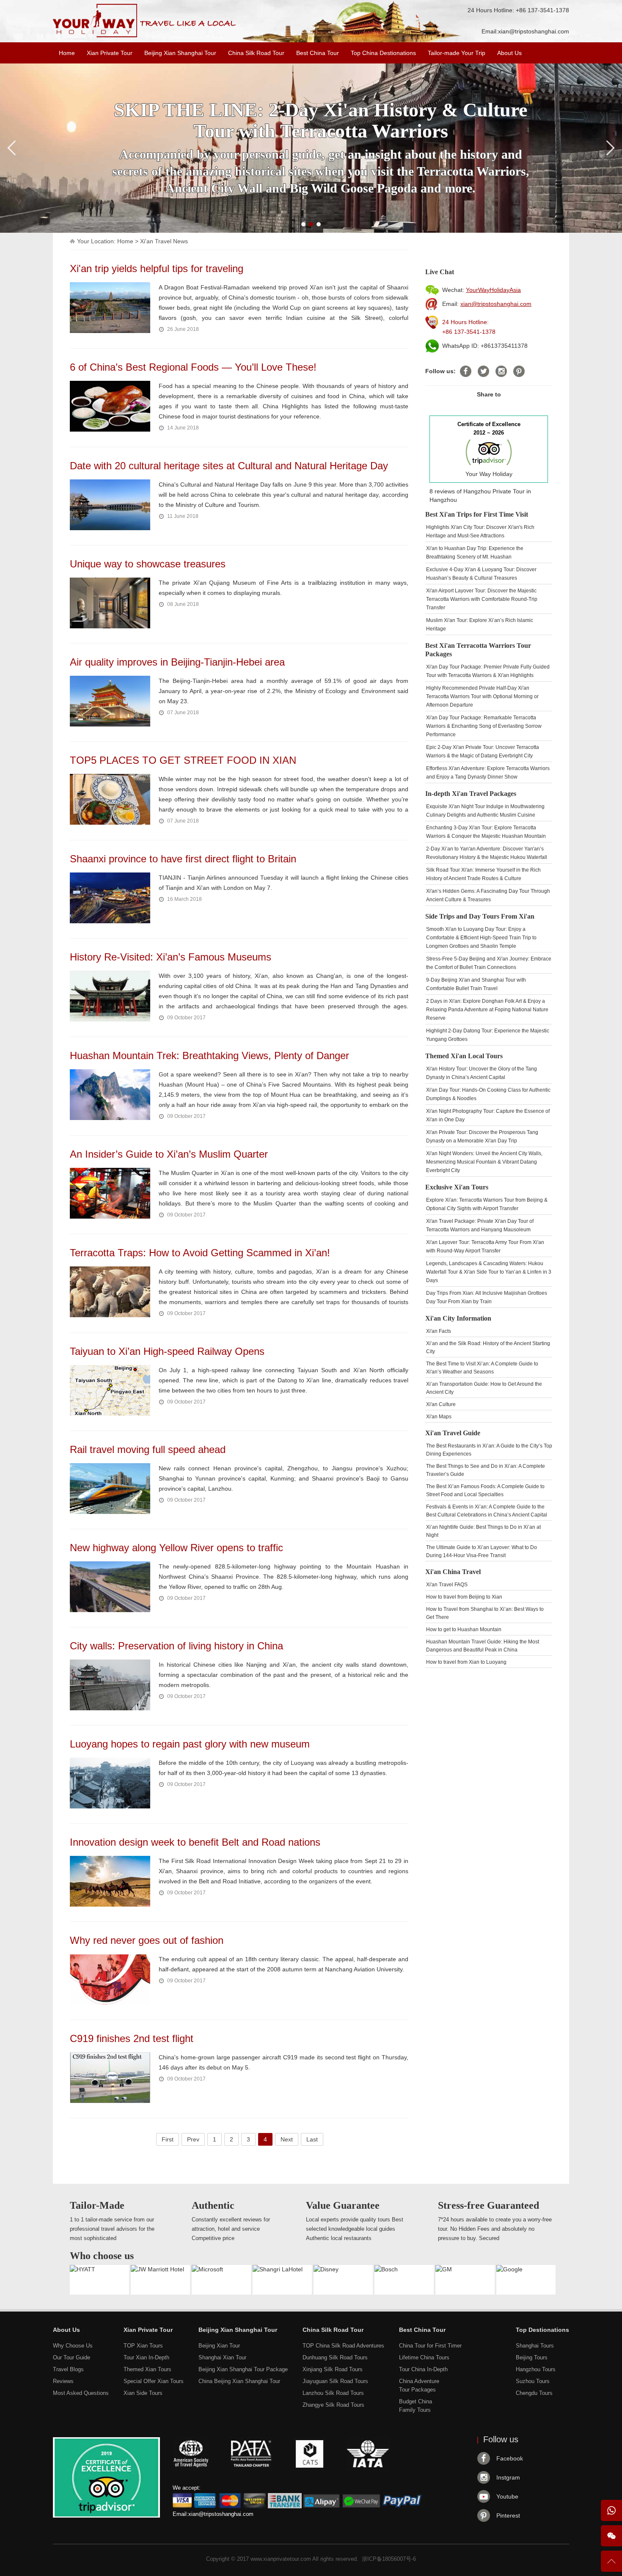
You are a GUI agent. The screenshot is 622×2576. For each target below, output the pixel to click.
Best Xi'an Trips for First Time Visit (477, 514)
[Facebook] (466, 371)
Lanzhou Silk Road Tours (333, 2393)
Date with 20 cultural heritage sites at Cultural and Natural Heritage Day (229, 466)
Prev (193, 2139)
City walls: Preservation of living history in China (176, 1646)
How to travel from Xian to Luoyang (466, 1662)
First (168, 2139)
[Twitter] (483, 371)
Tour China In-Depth (423, 2369)
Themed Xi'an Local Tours (464, 1056)
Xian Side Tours (143, 2393)
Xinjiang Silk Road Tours (333, 2369)
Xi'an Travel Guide (453, 1433)
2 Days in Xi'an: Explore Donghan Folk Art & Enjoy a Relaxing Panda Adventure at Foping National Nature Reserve (487, 1010)
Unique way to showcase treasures (148, 564)
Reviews (63, 2381)
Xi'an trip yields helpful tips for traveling (157, 268)
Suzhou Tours (533, 2381)
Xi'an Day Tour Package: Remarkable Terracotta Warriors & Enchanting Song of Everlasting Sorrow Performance (484, 726)
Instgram (508, 2477)
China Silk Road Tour (256, 53)
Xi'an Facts (439, 1331)
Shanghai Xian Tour (222, 2357)
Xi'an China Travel (453, 1572)
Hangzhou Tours (536, 2369)
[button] (303, 224)
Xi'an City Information (458, 1318)
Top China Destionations (383, 53)
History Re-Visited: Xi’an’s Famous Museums (171, 957)
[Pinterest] (519, 371)
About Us (509, 53)
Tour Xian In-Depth (146, 2357)
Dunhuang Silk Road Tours (335, 2357)
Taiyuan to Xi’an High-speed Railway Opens (167, 1351)
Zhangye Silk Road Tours (333, 2405)
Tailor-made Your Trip (457, 53)
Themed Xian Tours (147, 2369)
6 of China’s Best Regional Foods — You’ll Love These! (193, 367)
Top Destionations (542, 2330)
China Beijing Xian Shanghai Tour (239, 2381)
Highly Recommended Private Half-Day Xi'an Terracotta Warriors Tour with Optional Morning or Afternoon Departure (482, 696)
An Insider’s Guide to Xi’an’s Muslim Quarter (169, 1154)
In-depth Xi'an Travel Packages (471, 794)
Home (67, 53)
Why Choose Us (73, 2346)
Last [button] (312, 2139)
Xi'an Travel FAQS (447, 1585)
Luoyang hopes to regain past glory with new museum (190, 1744)
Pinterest (508, 2515)
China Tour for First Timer (430, 2346)
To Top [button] (611, 2565)
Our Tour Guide (72, 2357)
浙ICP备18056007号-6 (389, 2559)
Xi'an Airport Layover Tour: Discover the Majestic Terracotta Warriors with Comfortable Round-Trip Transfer (482, 599)
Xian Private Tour (110, 53)
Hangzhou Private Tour (494, 491)
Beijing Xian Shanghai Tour (180, 53)
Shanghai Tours (535, 2346)
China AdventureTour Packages (419, 2385)
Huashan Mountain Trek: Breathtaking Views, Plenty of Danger (209, 1055)
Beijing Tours (532, 2357)
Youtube (507, 2496)
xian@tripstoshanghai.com (534, 31)
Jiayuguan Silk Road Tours (335, 2381)
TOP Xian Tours (143, 2346)
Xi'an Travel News (164, 241)
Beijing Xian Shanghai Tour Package (243, 2369)
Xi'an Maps (439, 1417)
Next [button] (287, 2139)
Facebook (510, 2458)
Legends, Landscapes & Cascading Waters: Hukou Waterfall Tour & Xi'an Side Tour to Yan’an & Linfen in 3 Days (489, 1272)
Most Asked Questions (81, 2393)
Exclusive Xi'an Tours (457, 1187)
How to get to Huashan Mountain (464, 1629)
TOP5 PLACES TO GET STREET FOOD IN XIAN (183, 760)
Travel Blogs (68, 2369)
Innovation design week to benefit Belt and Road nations (195, 1842)
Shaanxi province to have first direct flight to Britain (183, 859)
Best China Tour (318, 53)
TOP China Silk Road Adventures (343, 2346)
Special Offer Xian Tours (154, 2381)
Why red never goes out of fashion (147, 1940)
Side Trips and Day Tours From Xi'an (480, 916)
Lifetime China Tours (424, 2357)
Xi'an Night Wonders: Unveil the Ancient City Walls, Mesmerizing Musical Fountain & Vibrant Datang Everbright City (484, 1162)
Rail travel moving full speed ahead (148, 1449)
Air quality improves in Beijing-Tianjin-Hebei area (177, 662)
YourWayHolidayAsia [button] (493, 290)
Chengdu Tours (534, 2393)
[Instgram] (501, 371)
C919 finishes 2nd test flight (132, 2038)
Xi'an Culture (441, 1404)
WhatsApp (611, 2510)
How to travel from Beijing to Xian (464, 1597)
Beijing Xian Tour (219, 2346)
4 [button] (265, 2139)
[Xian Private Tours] (144, 36)
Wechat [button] (611, 2536)
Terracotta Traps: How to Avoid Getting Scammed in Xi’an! (200, 1253)
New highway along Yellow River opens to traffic (176, 1548)
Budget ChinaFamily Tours (416, 2406)
